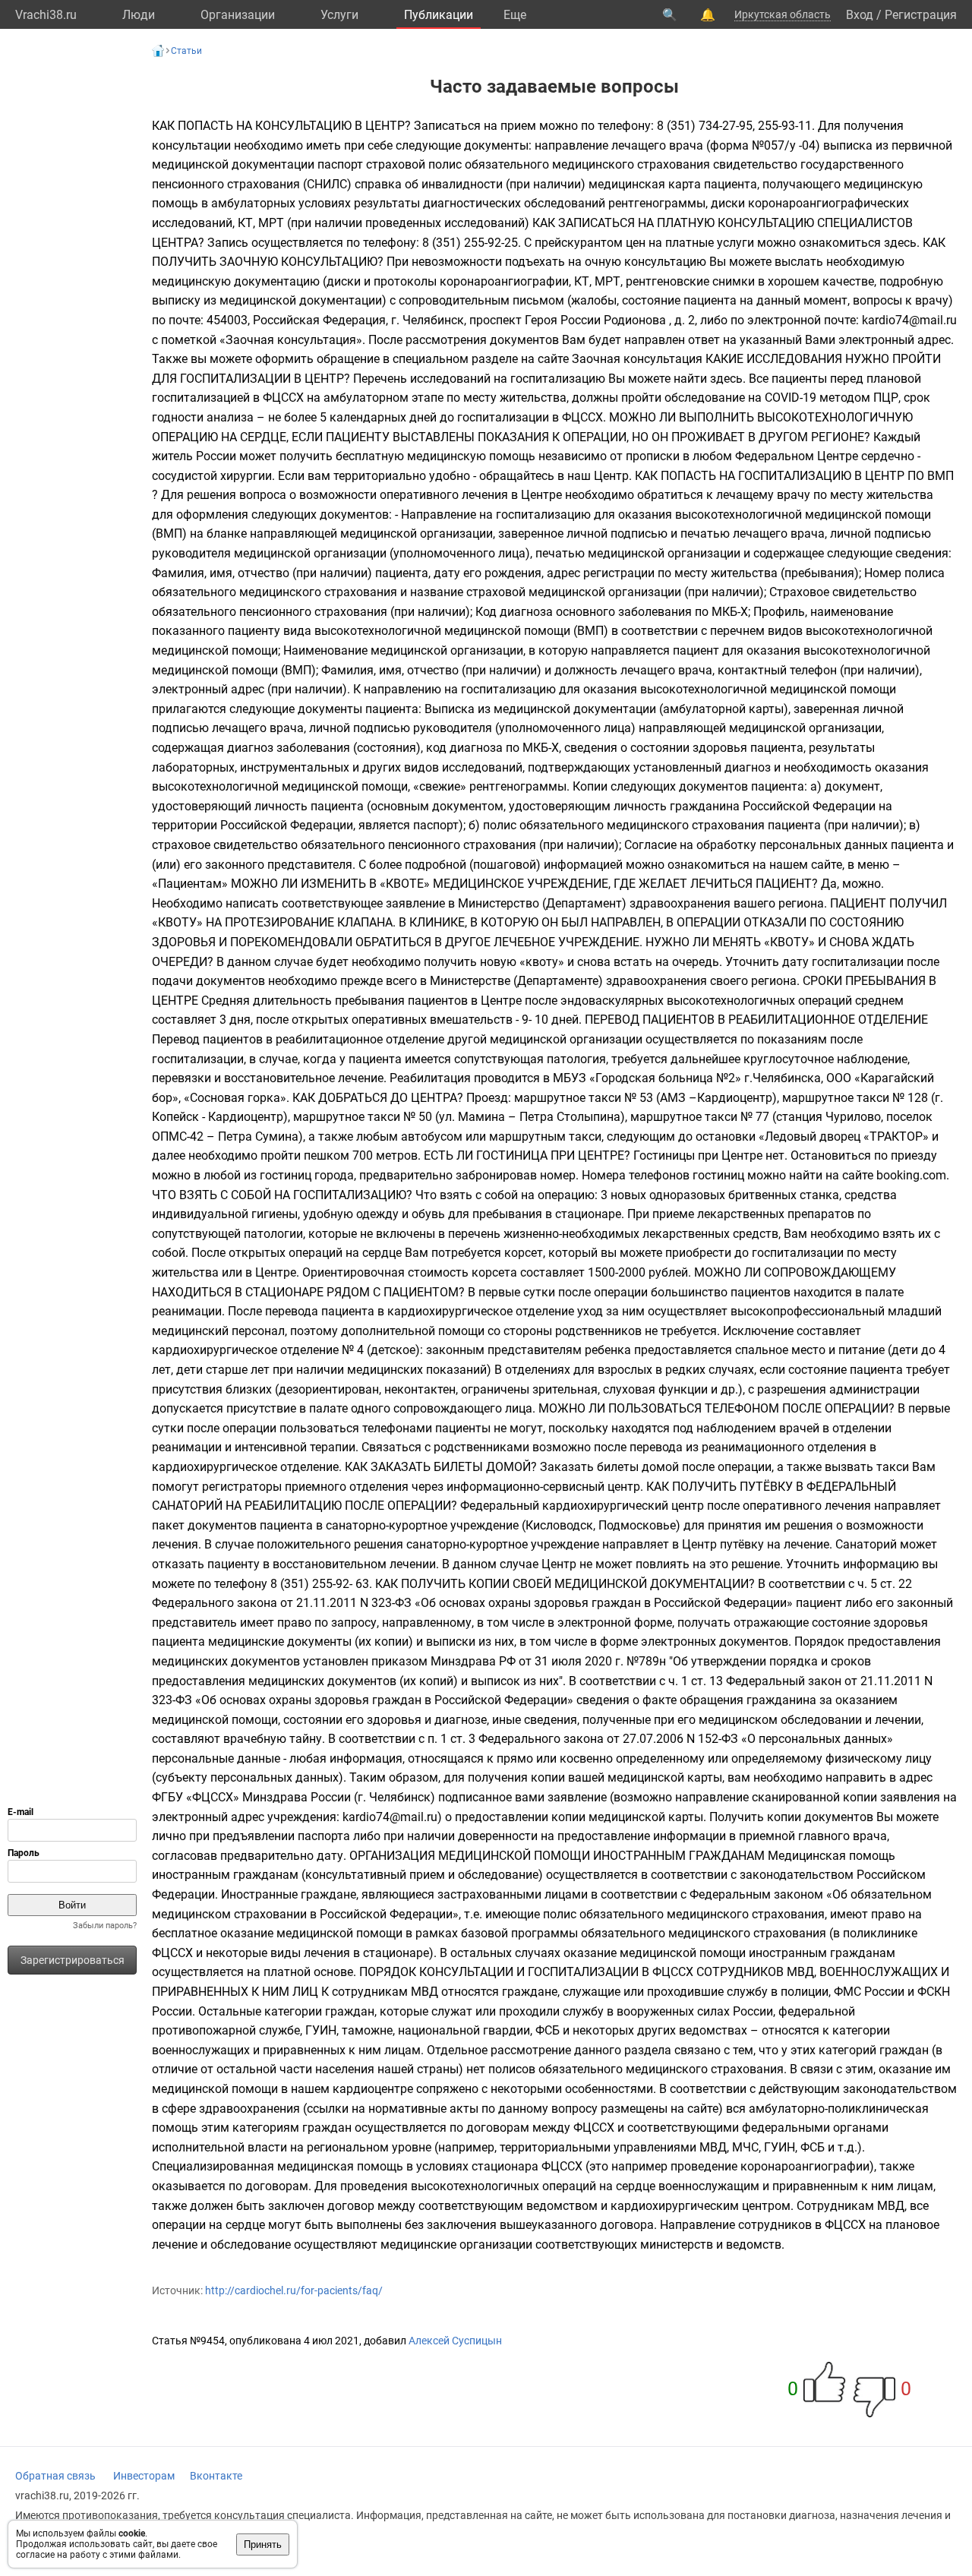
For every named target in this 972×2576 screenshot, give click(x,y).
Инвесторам (144, 2476)
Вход (860, 15)
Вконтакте (216, 2476)
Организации (238, 15)
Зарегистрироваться (73, 1960)
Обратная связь (55, 2476)
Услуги (339, 15)
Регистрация (921, 15)
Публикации (439, 15)
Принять (263, 2544)
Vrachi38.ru (46, 15)
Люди (139, 15)
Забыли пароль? (105, 1926)
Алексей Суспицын (455, 2341)
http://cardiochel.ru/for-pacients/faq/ (294, 2290)
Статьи (186, 51)
